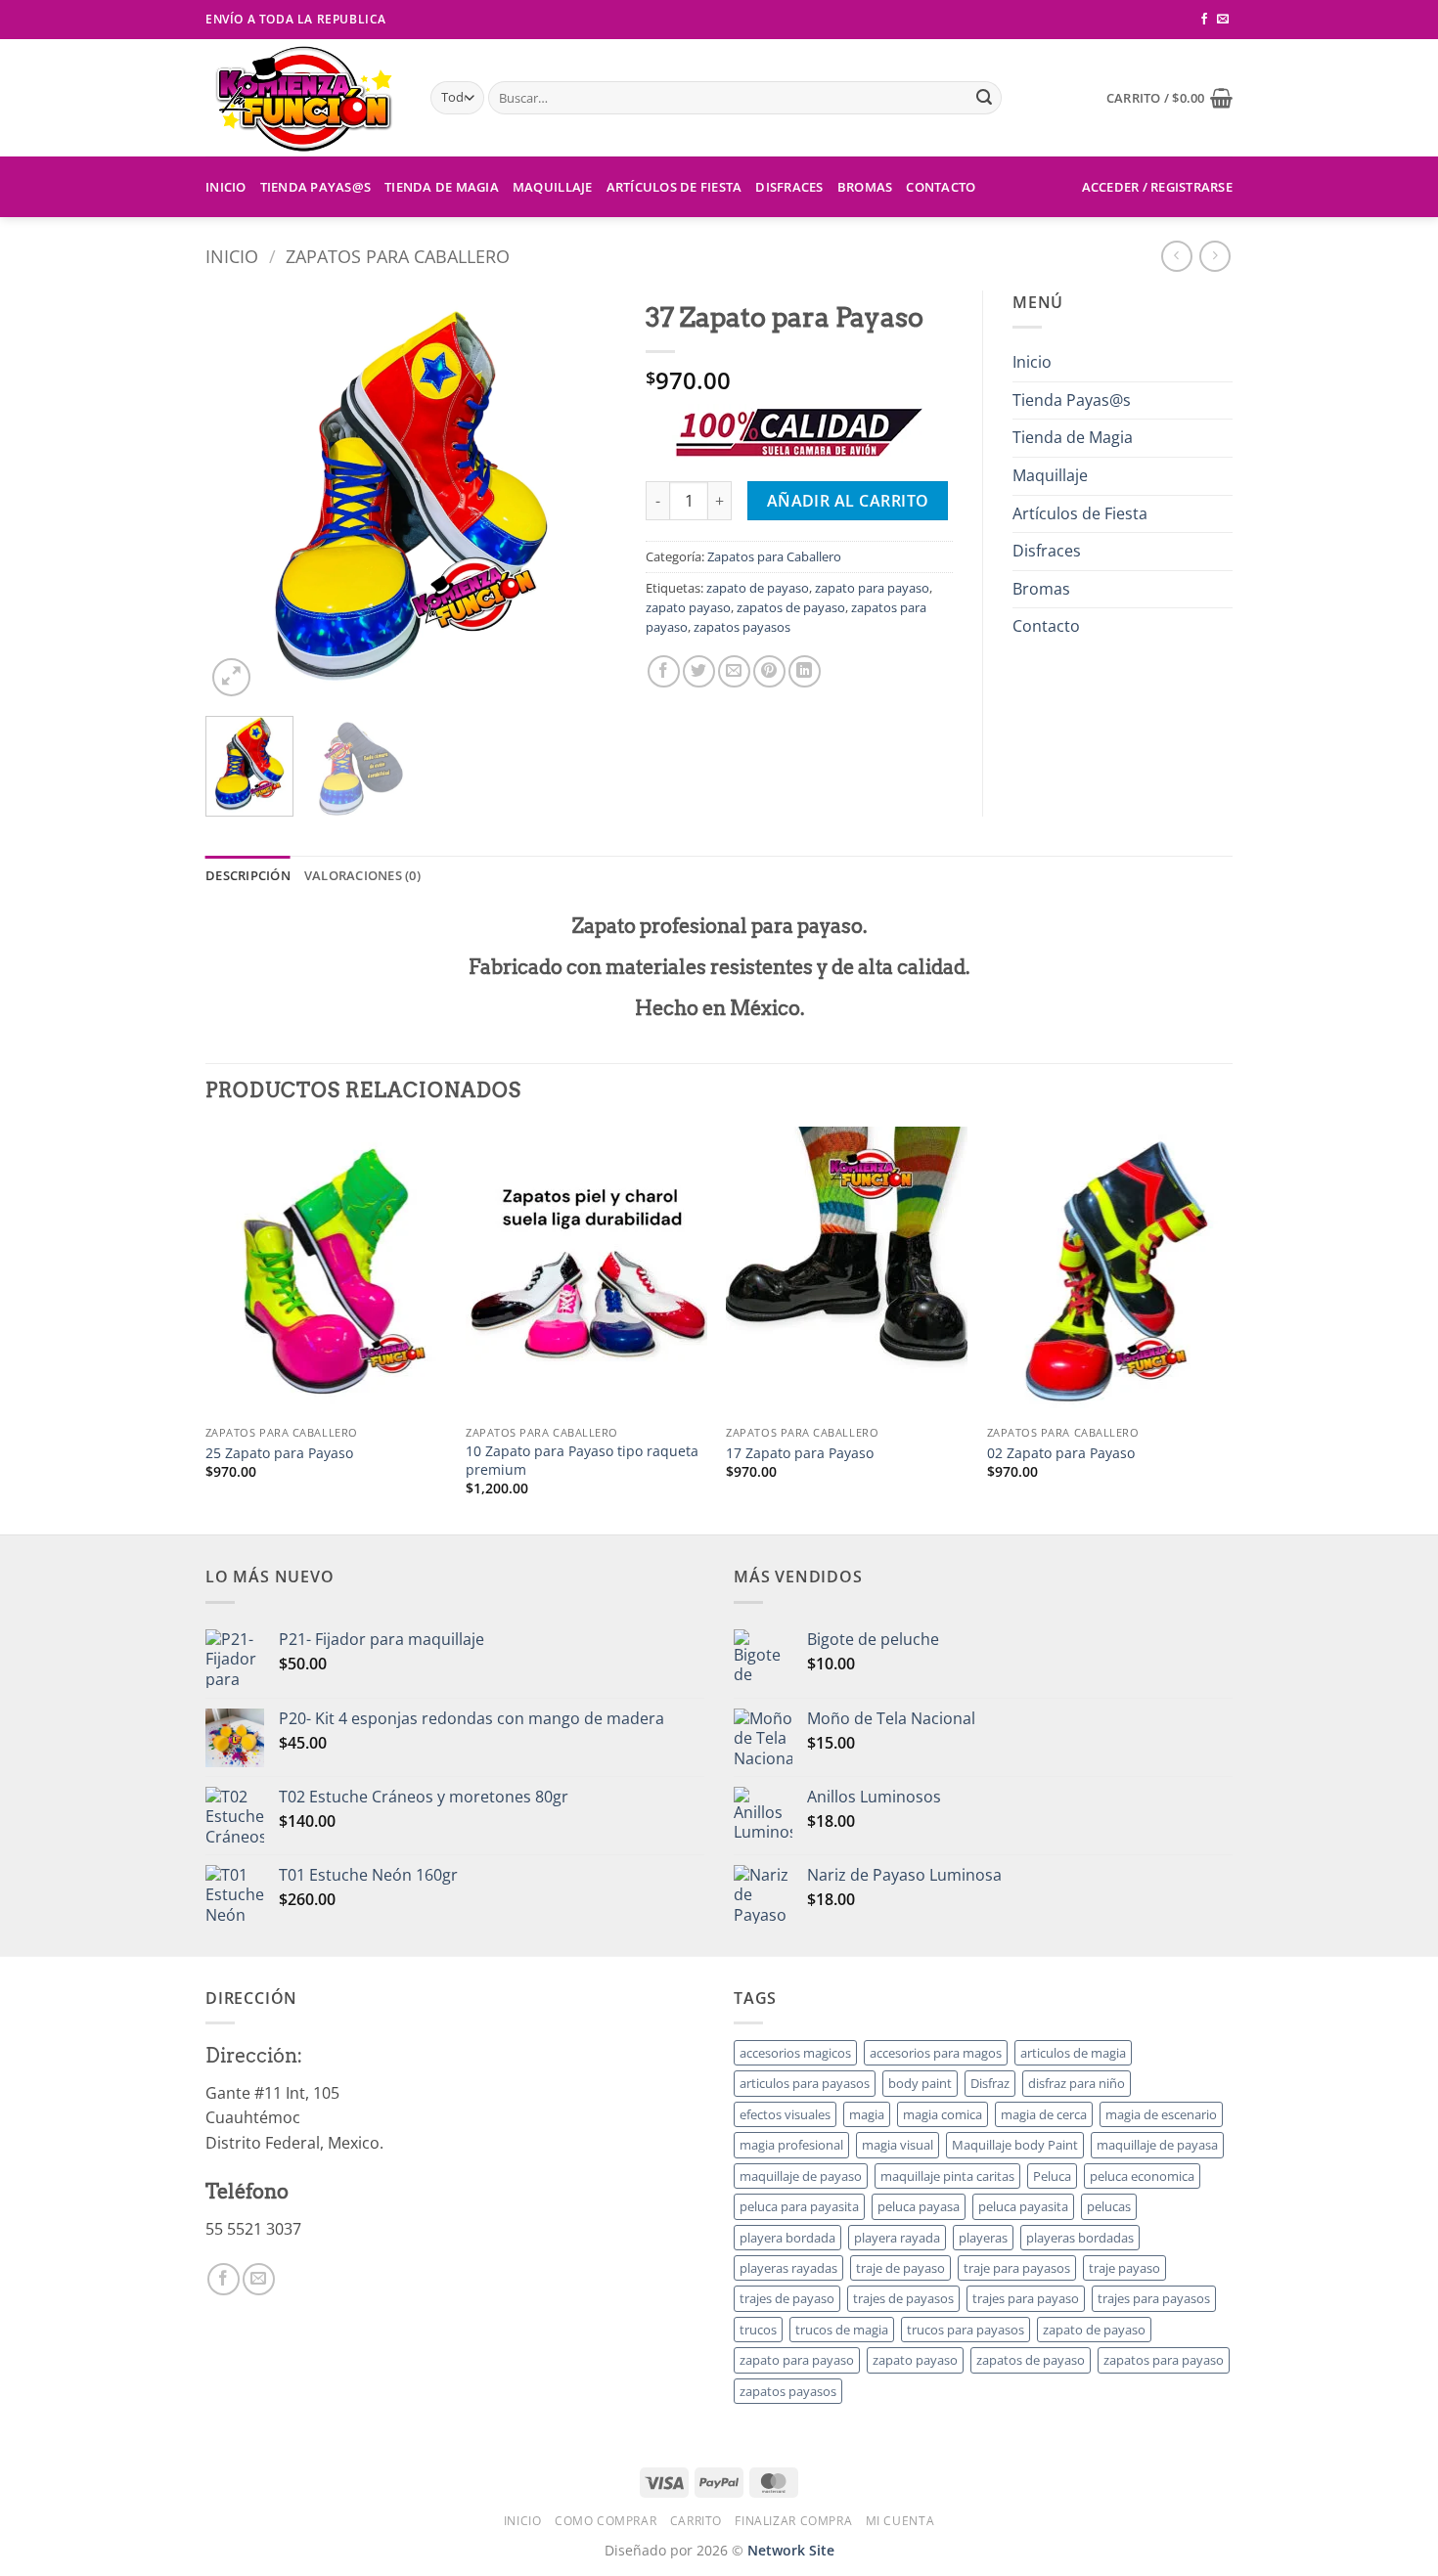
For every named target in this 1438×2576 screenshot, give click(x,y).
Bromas (865, 187)
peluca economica (1142, 2176)
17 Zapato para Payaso (800, 1453)
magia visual (898, 2145)
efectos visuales (785, 2114)
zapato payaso (688, 607)
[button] (1169, 98)
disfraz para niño (1077, 2083)
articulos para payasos (805, 2083)
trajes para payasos (1154, 2298)
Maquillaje (553, 187)
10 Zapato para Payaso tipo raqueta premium (582, 1461)
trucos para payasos (966, 2330)
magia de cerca (1044, 2114)
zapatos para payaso (1164, 2360)
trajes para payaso (1026, 2298)
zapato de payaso (758, 588)
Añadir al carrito (848, 501)
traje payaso (1124, 2268)
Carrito (696, 2521)
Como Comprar (606, 2521)
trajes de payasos (903, 2298)
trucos (758, 2330)
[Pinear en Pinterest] (769, 671)
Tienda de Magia (442, 187)
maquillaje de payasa (1157, 2145)
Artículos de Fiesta (674, 187)
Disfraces (789, 187)
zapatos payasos (742, 627)
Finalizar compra (793, 2521)
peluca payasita (1023, 2206)
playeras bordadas (1080, 2238)
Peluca (1052, 2176)
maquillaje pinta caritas (947, 2176)
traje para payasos (1017, 2268)
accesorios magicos (795, 2053)
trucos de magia (842, 2330)
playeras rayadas (788, 2268)
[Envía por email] (734, 671)
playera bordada (787, 2238)
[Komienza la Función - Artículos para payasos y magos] (303, 98)
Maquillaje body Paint (1015, 2145)
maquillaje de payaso (801, 2176)
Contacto (941, 187)
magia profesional (791, 2145)
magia (867, 2114)
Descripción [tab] (248, 875)
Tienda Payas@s (316, 187)
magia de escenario (1161, 2114)
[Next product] (1176, 256)
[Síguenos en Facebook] (1204, 20)
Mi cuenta (900, 2521)
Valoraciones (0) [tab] (362, 875)
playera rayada (897, 2238)
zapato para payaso (872, 588)
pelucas (1109, 2206)
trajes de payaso (787, 2298)
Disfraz (990, 2083)
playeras (983, 2238)
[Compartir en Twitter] (699, 671)
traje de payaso (900, 2268)
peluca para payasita (799, 2206)
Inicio (226, 187)
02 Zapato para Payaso (1061, 1453)
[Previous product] (1214, 256)
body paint (920, 2083)
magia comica (943, 2114)
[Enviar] (984, 98)
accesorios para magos (936, 2053)
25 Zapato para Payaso (279, 1453)
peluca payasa (919, 2206)
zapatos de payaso (791, 607)
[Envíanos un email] (1223, 20)
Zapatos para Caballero (398, 256)
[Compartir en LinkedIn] (805, 671)
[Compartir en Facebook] (664, 671)
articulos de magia (1073, 2053)
